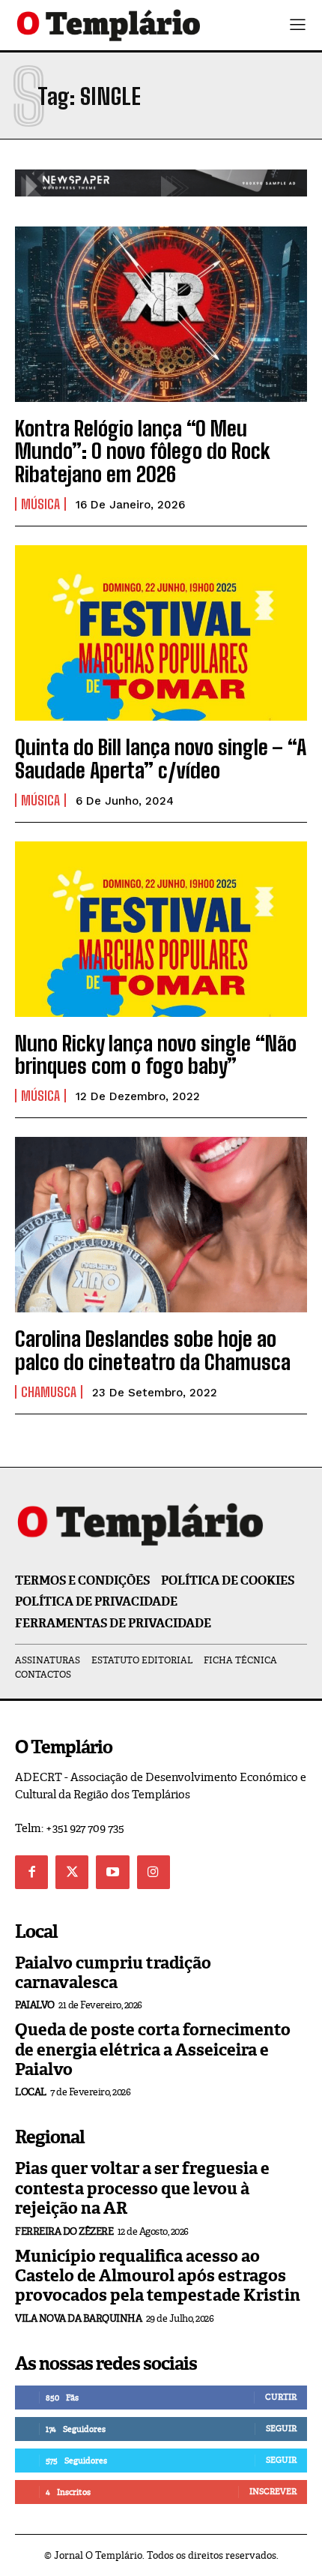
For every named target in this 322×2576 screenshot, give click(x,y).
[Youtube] (112, 1872)
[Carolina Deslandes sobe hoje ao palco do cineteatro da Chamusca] (161, 1225)
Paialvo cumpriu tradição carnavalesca (113, 1973)
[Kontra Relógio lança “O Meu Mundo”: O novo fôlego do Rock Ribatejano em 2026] (161, 314)
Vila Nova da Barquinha (78, 2318)
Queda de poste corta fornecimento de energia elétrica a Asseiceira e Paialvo (153, 2050)
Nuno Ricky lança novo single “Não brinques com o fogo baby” (156, 1055)
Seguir (281, 2428)
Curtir (281, 2397)
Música (40, 504)
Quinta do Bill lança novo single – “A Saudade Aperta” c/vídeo (161, 759)
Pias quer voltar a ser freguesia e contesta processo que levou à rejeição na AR (142, 2188)
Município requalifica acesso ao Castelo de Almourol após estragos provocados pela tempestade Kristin (158, 2276)
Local (31, 2092)
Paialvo (35, 2005)
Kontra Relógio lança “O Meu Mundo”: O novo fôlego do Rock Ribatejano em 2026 (143, 451)
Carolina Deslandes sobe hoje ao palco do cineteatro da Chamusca (153, 1350)
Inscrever (273, 2491)
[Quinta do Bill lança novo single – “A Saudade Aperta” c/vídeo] (161, 633)
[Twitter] (72, 1872)
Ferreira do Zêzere (64, 2231)
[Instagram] (154, 1872)
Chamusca (49, 1392)
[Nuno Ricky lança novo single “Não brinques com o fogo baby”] (161, 929)
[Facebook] (31, 1872)
